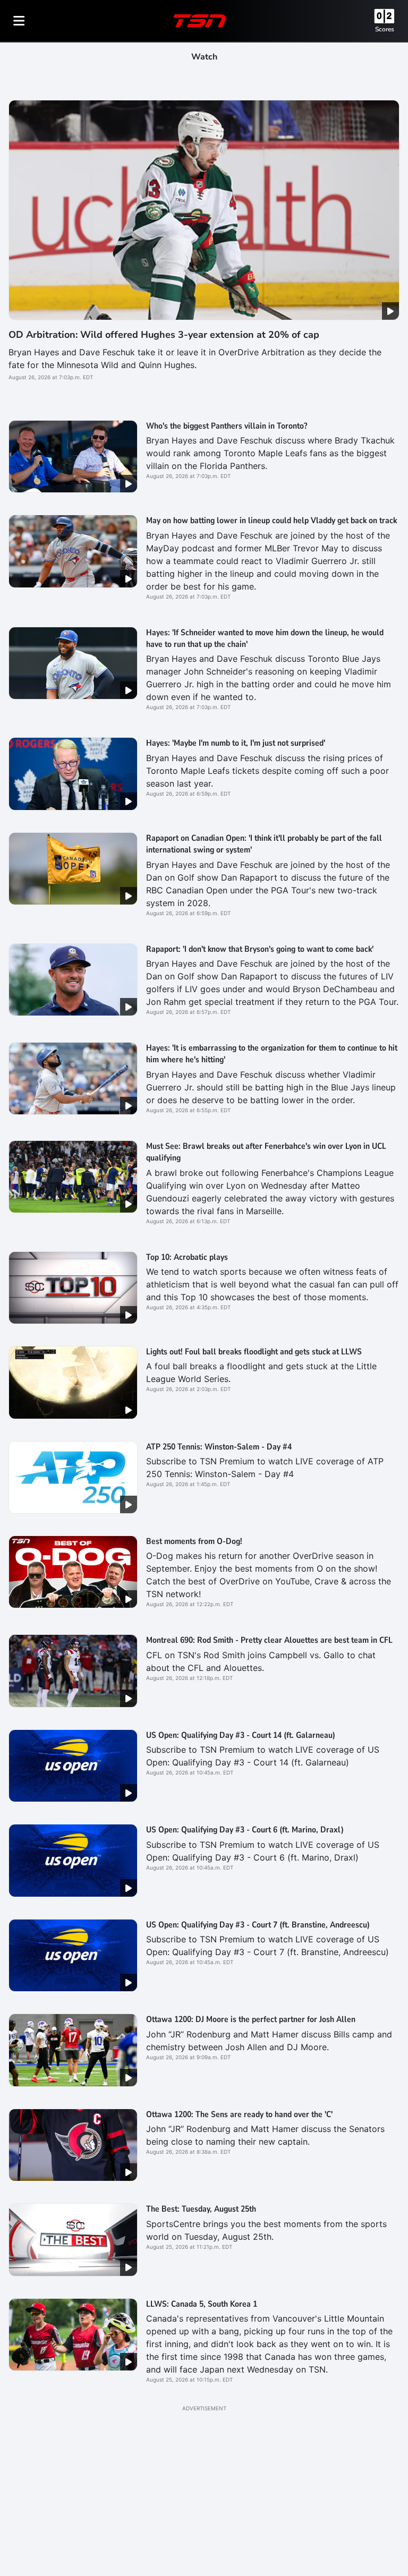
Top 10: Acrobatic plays (187, 1257)
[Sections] (19, 21)
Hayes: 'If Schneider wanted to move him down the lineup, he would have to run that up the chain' (265, 638)
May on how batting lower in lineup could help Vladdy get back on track (271, 521)
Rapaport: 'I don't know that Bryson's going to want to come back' (260, 949)
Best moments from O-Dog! (194, 1541)
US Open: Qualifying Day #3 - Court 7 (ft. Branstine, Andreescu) (258, 1925)
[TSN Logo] (200, 21)
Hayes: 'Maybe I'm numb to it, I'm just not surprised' (236, 743)
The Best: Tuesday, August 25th (201, 2209)
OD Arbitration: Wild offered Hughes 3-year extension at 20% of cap (164, 335)
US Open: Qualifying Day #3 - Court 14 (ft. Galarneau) (241, 1735)
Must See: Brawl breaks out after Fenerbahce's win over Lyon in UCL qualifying (266, 1152)
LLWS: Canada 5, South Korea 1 (202, 2304)
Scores (385, 29)
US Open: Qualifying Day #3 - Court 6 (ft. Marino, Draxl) (245, 1830)
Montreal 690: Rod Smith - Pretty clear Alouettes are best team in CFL (269, 1640)
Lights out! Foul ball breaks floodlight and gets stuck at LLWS (254, 1352)
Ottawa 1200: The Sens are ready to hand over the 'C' (239, 2114)
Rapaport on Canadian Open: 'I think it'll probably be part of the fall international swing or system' (264, 844)
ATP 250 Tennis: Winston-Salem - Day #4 (219, 1447)
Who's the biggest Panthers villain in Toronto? (227, 426)
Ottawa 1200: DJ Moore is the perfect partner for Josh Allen (251, 2019)
